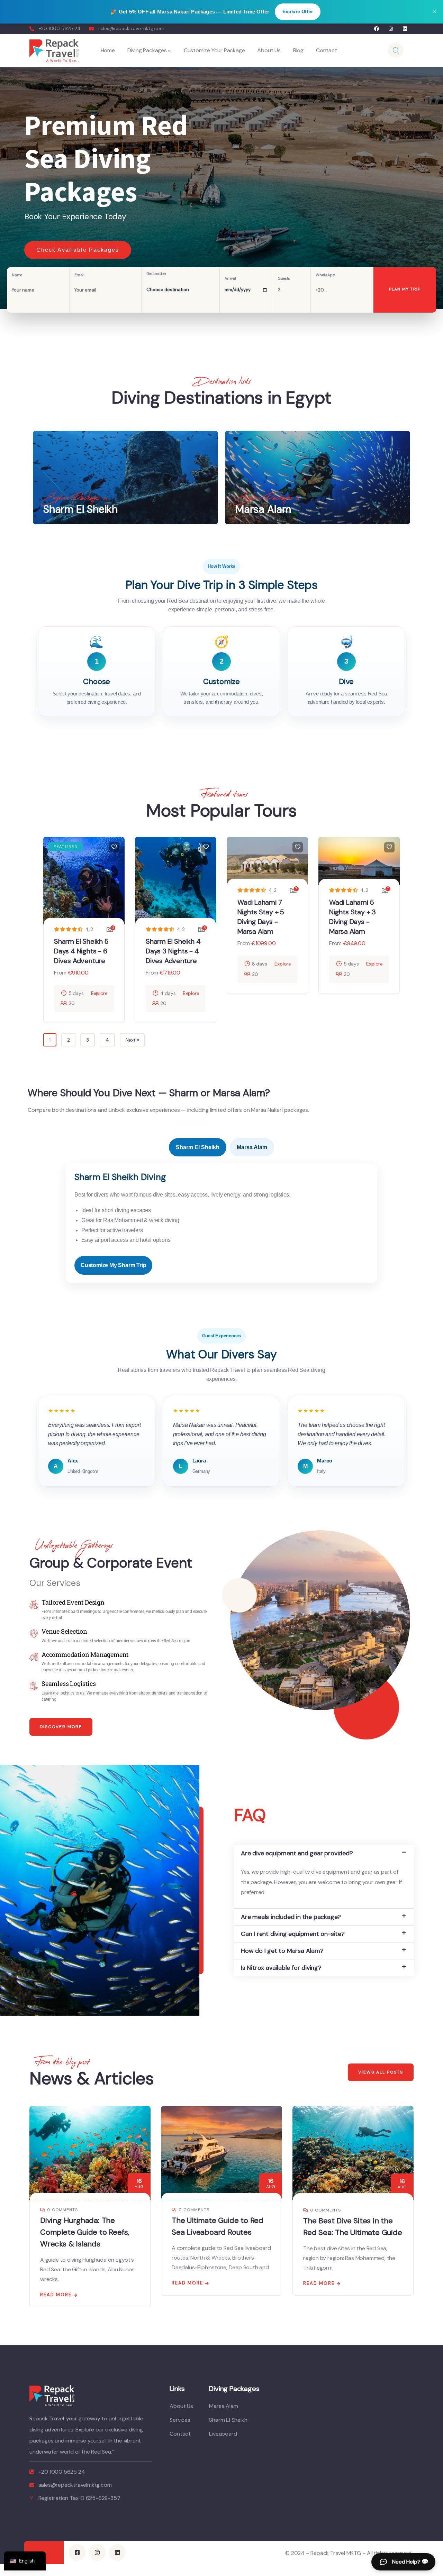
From (60, 973)
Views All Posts (381, 2072)
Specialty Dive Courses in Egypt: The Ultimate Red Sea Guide (353, 2232)
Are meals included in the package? (291, 1917)
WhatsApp (325, 275)
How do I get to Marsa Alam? (282, 1951)
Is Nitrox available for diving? (281, 1968)
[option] (221, 188)
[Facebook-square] (77, 2552)
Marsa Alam (252, 1147)
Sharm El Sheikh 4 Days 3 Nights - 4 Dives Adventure (173, 951)
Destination (156, 274)
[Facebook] (377, 29)
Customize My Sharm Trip (113, 1265)
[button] (324, 1853)
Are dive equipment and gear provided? (297, 1853)
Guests (284, 279)
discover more (61, 1727)
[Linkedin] (405, 29)
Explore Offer (297, 11)
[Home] (54, 50)
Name (17, 275)
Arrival (230, 279)
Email (79, 275)
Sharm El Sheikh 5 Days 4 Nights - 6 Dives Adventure (81, 951)
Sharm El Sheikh (198, 1147)
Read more (56, 2283)
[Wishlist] (114, 847)
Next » (132, 1040)
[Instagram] (391, 29)
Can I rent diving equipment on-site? (293, 1934)
